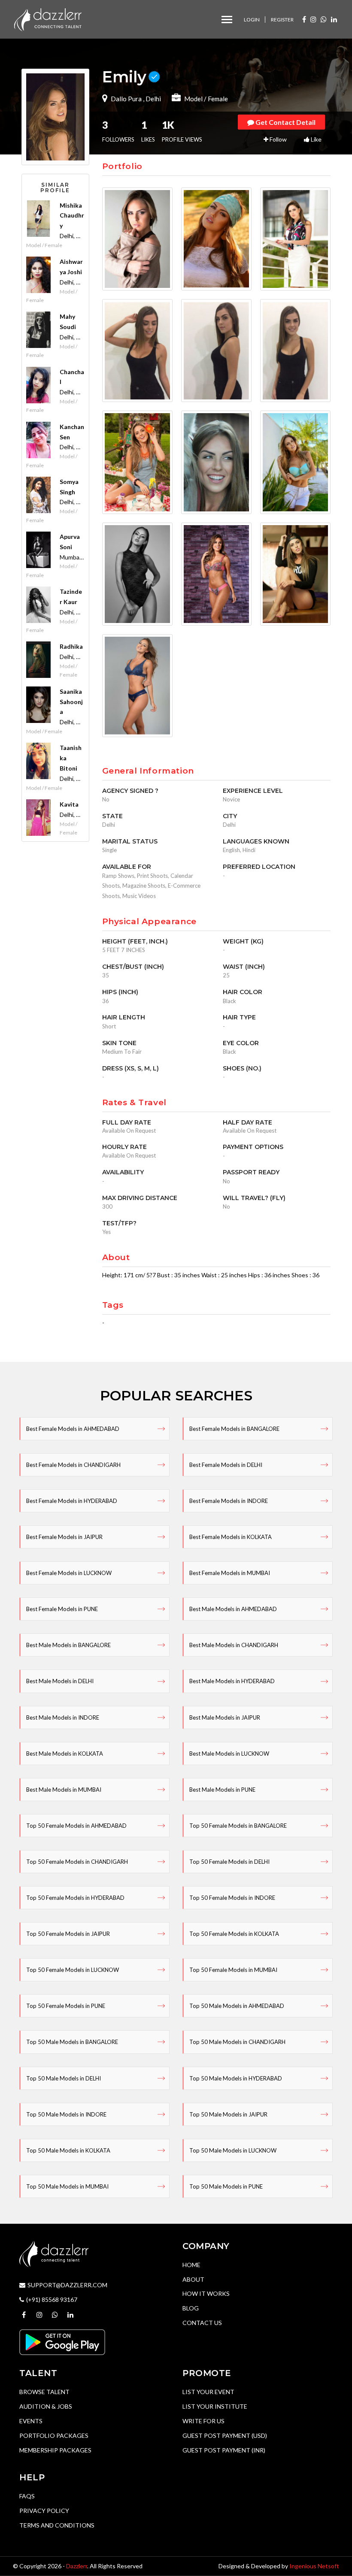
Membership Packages (55, 2450)
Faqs (27, 2496)
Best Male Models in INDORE (63, 1717)
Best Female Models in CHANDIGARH (73, 1465)
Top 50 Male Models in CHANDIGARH (237, 2042)
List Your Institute (215, 2406)
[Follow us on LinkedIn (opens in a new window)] (334, 19)
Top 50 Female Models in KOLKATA (234, 1934)
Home (191, 2265)
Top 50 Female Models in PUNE (66, 2006)
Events (31, 2421)
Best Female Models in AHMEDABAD (73, 1429)
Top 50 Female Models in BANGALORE (238, 1826)
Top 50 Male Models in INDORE (66, 2114)
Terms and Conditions (57, 2525)
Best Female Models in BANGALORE (234, 1429)
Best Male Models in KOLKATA (65, 1754)
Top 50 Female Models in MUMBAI (233, 1970)
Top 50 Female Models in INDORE (232, 1898)
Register (282, 20)
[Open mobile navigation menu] (227, 20)
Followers (118, 131)
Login (252, 20)
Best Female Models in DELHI (226, 1465)
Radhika (71, 646)
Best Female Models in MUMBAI (230, 1573)
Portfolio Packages (54, 2435)
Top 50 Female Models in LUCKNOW (73, 1970)
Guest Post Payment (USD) (225, 2435)
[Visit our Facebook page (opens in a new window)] (304, 19)
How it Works (206, 2293)
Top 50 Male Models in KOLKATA (68, 2150)
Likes (148, 131)
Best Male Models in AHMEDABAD (233, 1609)
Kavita (69, 804)
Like (316, 139)
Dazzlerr (77, 2566)
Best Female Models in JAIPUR (64, 1537)
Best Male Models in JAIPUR (225, 1717)
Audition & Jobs (46, 2406)
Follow (278, 139)
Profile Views (182, 131)
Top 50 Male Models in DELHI (64, 2078)
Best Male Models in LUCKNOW (229, 1754)
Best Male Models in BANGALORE (68, 1645)
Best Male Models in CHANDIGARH (234, 1645)
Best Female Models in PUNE (62, 1609)
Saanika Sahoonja (71, 702)
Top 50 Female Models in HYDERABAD (75, 1898)
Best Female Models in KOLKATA (231, 1537)
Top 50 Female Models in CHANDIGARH (77, 1862)
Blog (191, 2308)
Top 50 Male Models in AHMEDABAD (237, 2006)
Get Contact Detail (285, 122)
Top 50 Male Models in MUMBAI (67, 2186)
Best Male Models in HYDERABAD (232, 1681)
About (193, 2279)
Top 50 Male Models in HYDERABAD (236, 2078)
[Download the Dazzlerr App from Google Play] (62, 2342)
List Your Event (208, 2392)
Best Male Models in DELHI (60, 1681)
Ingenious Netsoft (314, 2566)
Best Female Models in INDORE (229, 1501)
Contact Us (202, 2323)
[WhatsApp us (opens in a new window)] (324, 19)
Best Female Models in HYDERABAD (72, 1501)
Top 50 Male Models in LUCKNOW (233, 2150)
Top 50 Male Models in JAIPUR (228, 2114)
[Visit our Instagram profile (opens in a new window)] (313, 19)
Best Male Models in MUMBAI (64, 1790)
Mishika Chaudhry (72, 216)
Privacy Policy (44, 2511)
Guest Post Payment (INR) (224, 2450)
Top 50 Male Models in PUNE (226, 2186)
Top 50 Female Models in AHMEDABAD (76, 1826)
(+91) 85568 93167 (52, 2299)
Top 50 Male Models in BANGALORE (72, 2042)
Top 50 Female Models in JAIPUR (68, 1934)
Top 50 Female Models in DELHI (229, 1862)
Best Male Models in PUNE (222, 1790)
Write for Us (203, 2421)
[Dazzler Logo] (48, 19)
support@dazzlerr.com (67, 2285)
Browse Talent (44, 2392)
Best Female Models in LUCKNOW (69, 1573)
